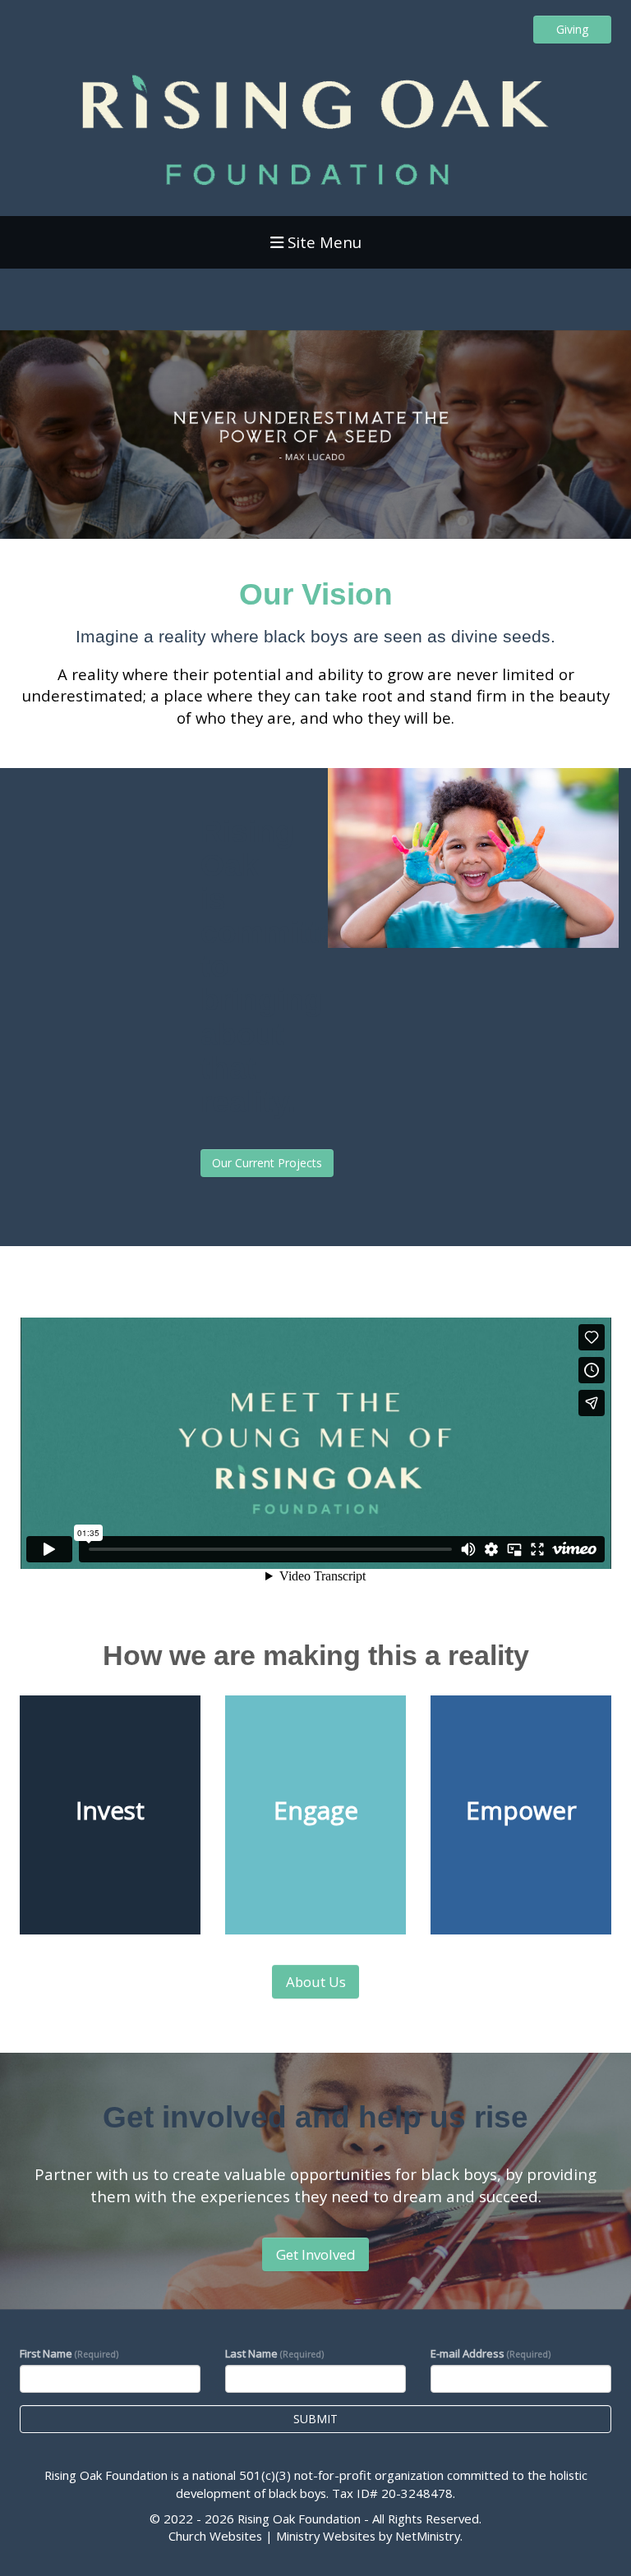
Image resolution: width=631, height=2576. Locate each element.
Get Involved (316, 2254)
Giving (572, 29)
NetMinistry (428, 2536)
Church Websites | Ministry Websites (274, 2536)
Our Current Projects (267, 1163)
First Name (69, 2353)
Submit (315, 2419)
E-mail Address (491, 2353)
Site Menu (322, 242)
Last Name (274, 2353)
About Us (316, 1982)
